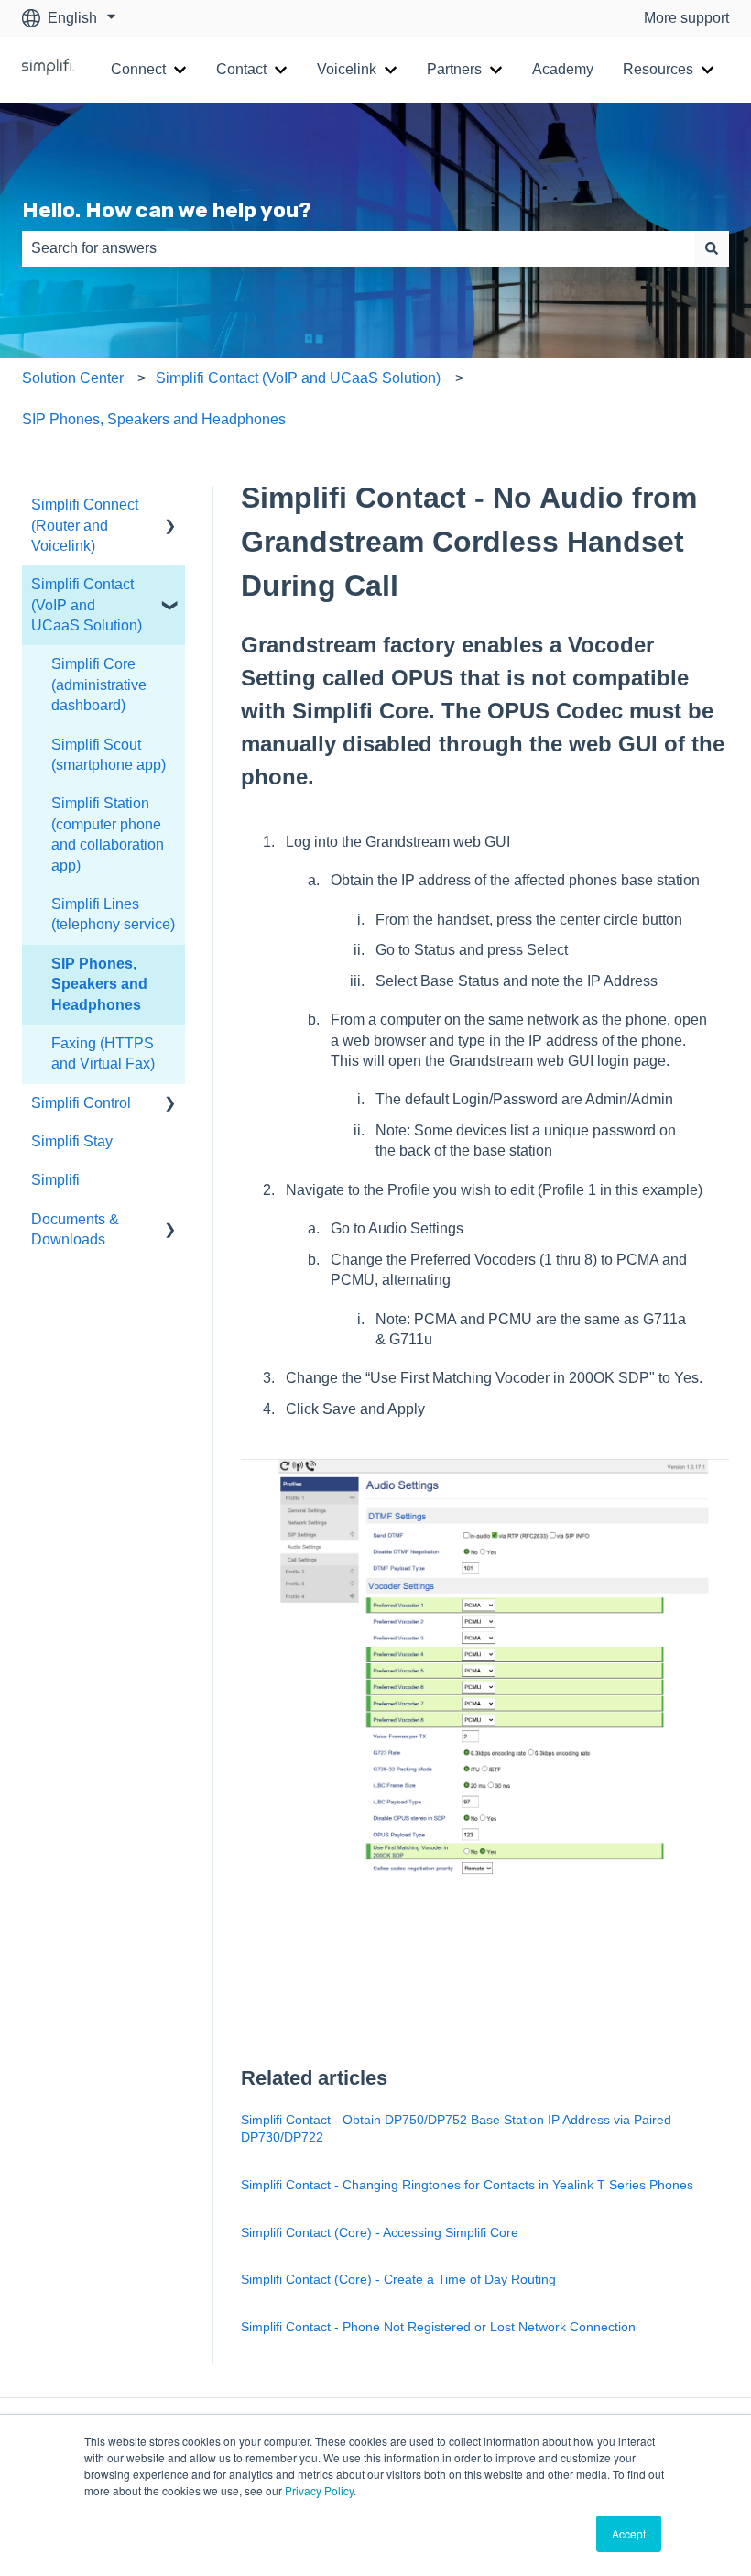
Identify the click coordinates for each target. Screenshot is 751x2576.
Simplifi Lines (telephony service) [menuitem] (113, 914)
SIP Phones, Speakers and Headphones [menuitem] (99, 984)
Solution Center (73, 378)
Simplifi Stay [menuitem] (72, 1141)
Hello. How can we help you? (167, 210)
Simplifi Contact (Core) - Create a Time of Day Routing (398, 2279)
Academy (563, 69)
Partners (454, 69)
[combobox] (358, 248)
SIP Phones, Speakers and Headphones (154, 419)
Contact (241, 69)
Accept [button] (629, 2533)
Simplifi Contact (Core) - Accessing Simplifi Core (380, 2232)
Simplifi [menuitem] (55, 1180)
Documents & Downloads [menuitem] (75, 1229)
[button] (170, 506)
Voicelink (347, 69)
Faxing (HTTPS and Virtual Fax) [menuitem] (103, 1053)
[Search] (712, 248)
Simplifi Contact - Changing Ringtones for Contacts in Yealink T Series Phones (467, 2185)
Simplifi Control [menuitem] (81, 1103)
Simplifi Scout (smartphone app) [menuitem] (109, 755)
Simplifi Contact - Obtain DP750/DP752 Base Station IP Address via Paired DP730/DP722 (456, 2129)
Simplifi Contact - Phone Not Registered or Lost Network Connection (438, 2327)
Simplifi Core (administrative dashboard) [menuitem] (99, 685)
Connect (138, 69)
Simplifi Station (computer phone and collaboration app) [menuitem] (108, 834)
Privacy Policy (319, 2490)
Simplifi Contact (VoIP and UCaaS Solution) (298, 378)
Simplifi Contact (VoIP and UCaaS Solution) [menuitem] (87, 605)
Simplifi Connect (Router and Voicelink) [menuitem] (85, 525)
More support (686, 18)
